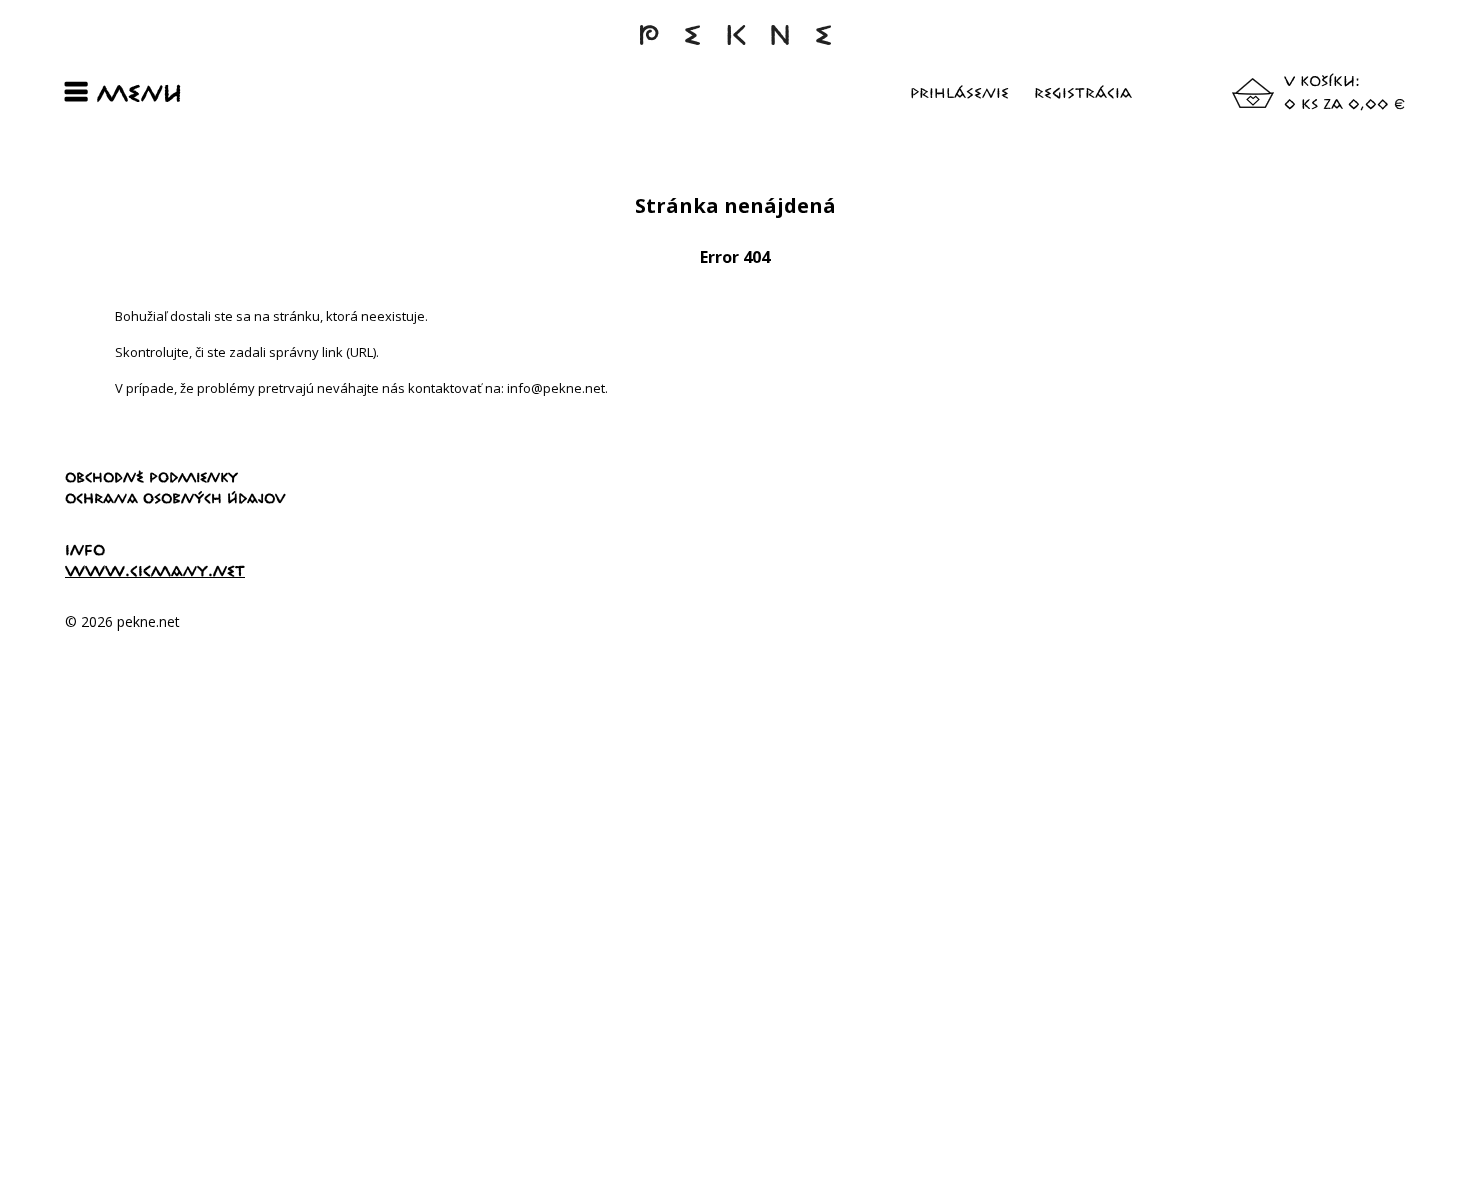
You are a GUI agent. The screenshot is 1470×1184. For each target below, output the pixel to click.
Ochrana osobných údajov (175, 498)
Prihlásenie (959, 92)
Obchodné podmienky (151, 477)
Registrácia (1083, 92)
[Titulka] (735, 44)
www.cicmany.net (155, 570)
